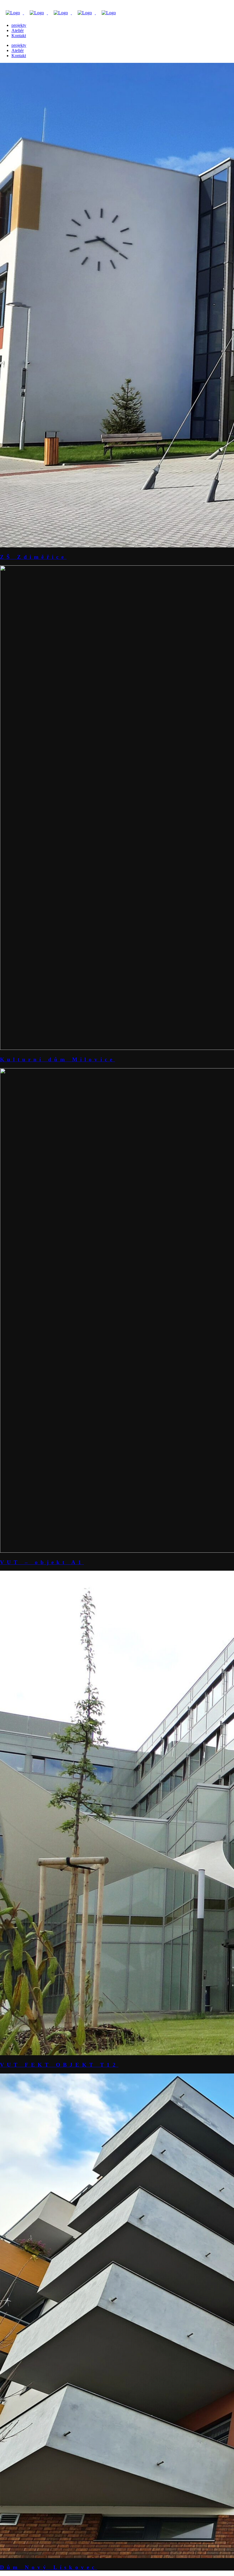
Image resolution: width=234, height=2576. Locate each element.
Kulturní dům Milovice (58, 1059)
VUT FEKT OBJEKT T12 (59, 2065)
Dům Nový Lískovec (49, 2567)
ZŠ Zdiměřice (33, 557)
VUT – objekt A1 (42, 1562)
